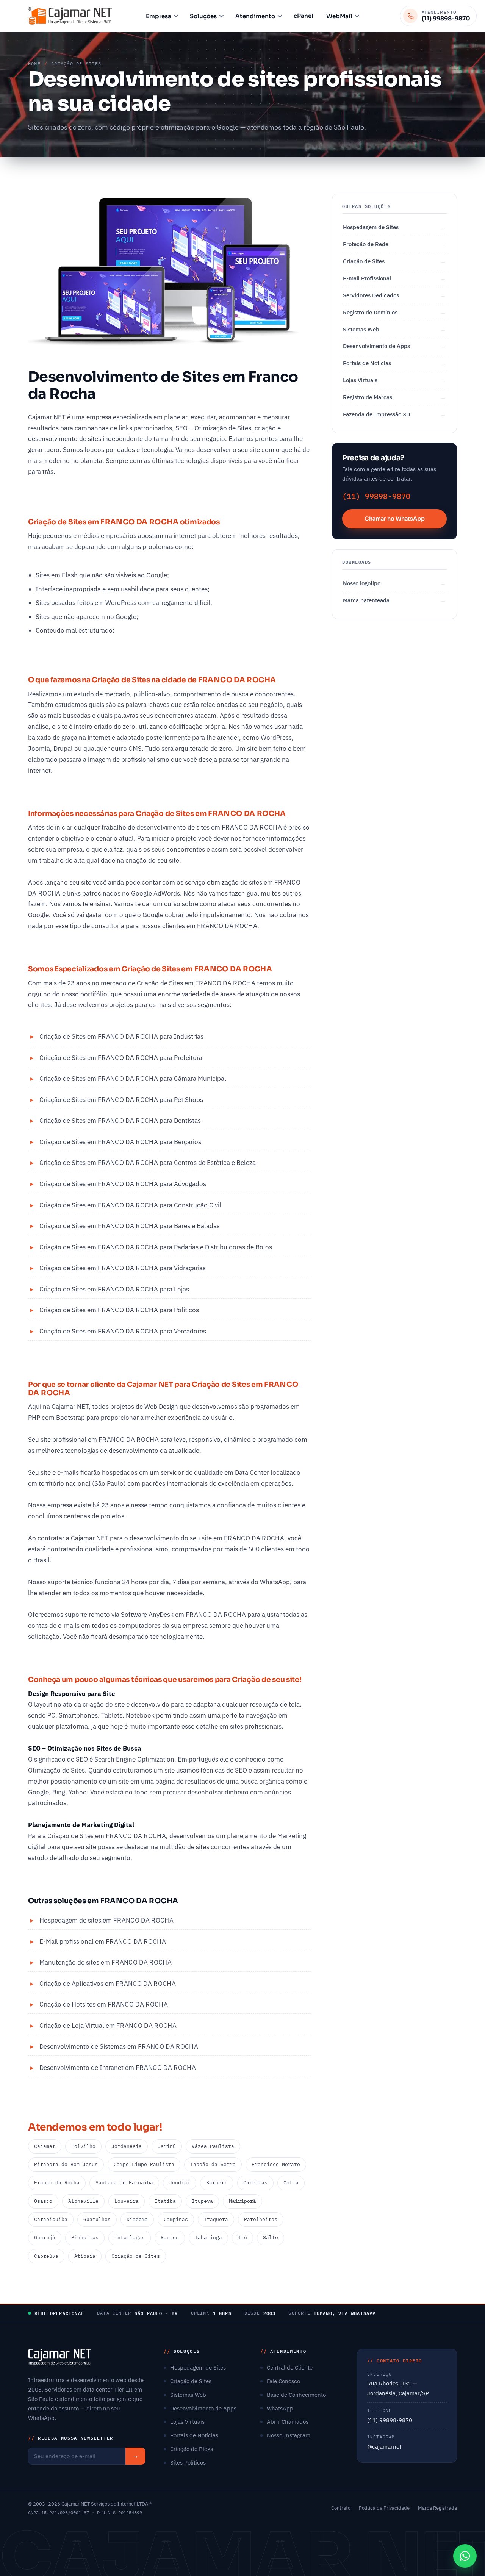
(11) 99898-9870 (376, 496)
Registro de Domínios (370, 312)
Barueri (217, 2183)
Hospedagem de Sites (371, 227)
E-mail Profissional (367, 278)
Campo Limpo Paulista (144, 2164)
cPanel (304, 16)
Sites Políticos (188, 2462)
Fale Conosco (283, 2381)
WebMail (339, 16)
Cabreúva (46, 2256)
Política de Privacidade (384, 2508)
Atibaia (85, 2256)
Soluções (203, 16)
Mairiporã (242, 2201)
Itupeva (202, 2201)
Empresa (159, 16)
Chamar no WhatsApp (395, 519)
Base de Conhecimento (296, 2395)
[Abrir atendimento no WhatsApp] (465, 2556)
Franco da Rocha (57, 2183)
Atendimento (255, 16)
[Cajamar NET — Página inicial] (70, 16)
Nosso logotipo (362, 583)
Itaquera (216, 2219)
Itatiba (165, 2201)
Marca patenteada (366, 600)
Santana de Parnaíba (124, 2183)
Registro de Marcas (368, 397)
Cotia (291, 2183)
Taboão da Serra (213, 2164)
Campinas (176, 2219)
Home (34, 63)
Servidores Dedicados (371, 295)
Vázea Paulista (213, 2146)
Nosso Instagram (289, 2435)
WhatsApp (280, 2408)
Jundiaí (180, 2183)
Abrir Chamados (288, 2421)
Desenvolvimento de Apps (376, 346)
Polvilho (83, 2146)
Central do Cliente (290, 2367)
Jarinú (167, 2146)
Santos (170, 2238)
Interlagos (130, 2238)
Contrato (341, 2508)
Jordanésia (127, 2146)
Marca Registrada (437, 2508)
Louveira (127, 2201)
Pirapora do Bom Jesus (66, 2164)
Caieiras (255, 2183)
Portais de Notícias (367, 363)
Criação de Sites (136, 2256)
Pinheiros (85, 2238)
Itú (242, 2238)
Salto (271, 2238)
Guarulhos (97, 2219)
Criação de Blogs (192, 2449)
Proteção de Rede (366, 244)
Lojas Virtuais (360, 380)
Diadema (137, 2219)
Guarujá (45, 2238)
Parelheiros (261, 2219)
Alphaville (83, 2201)
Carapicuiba (51, 2219)
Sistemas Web (361, 329)
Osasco (43, 2201)
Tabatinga (208, 2238)
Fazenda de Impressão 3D (376, 414)
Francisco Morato (276, 2164)
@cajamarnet (384, 2447)
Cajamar (45, 2146)
